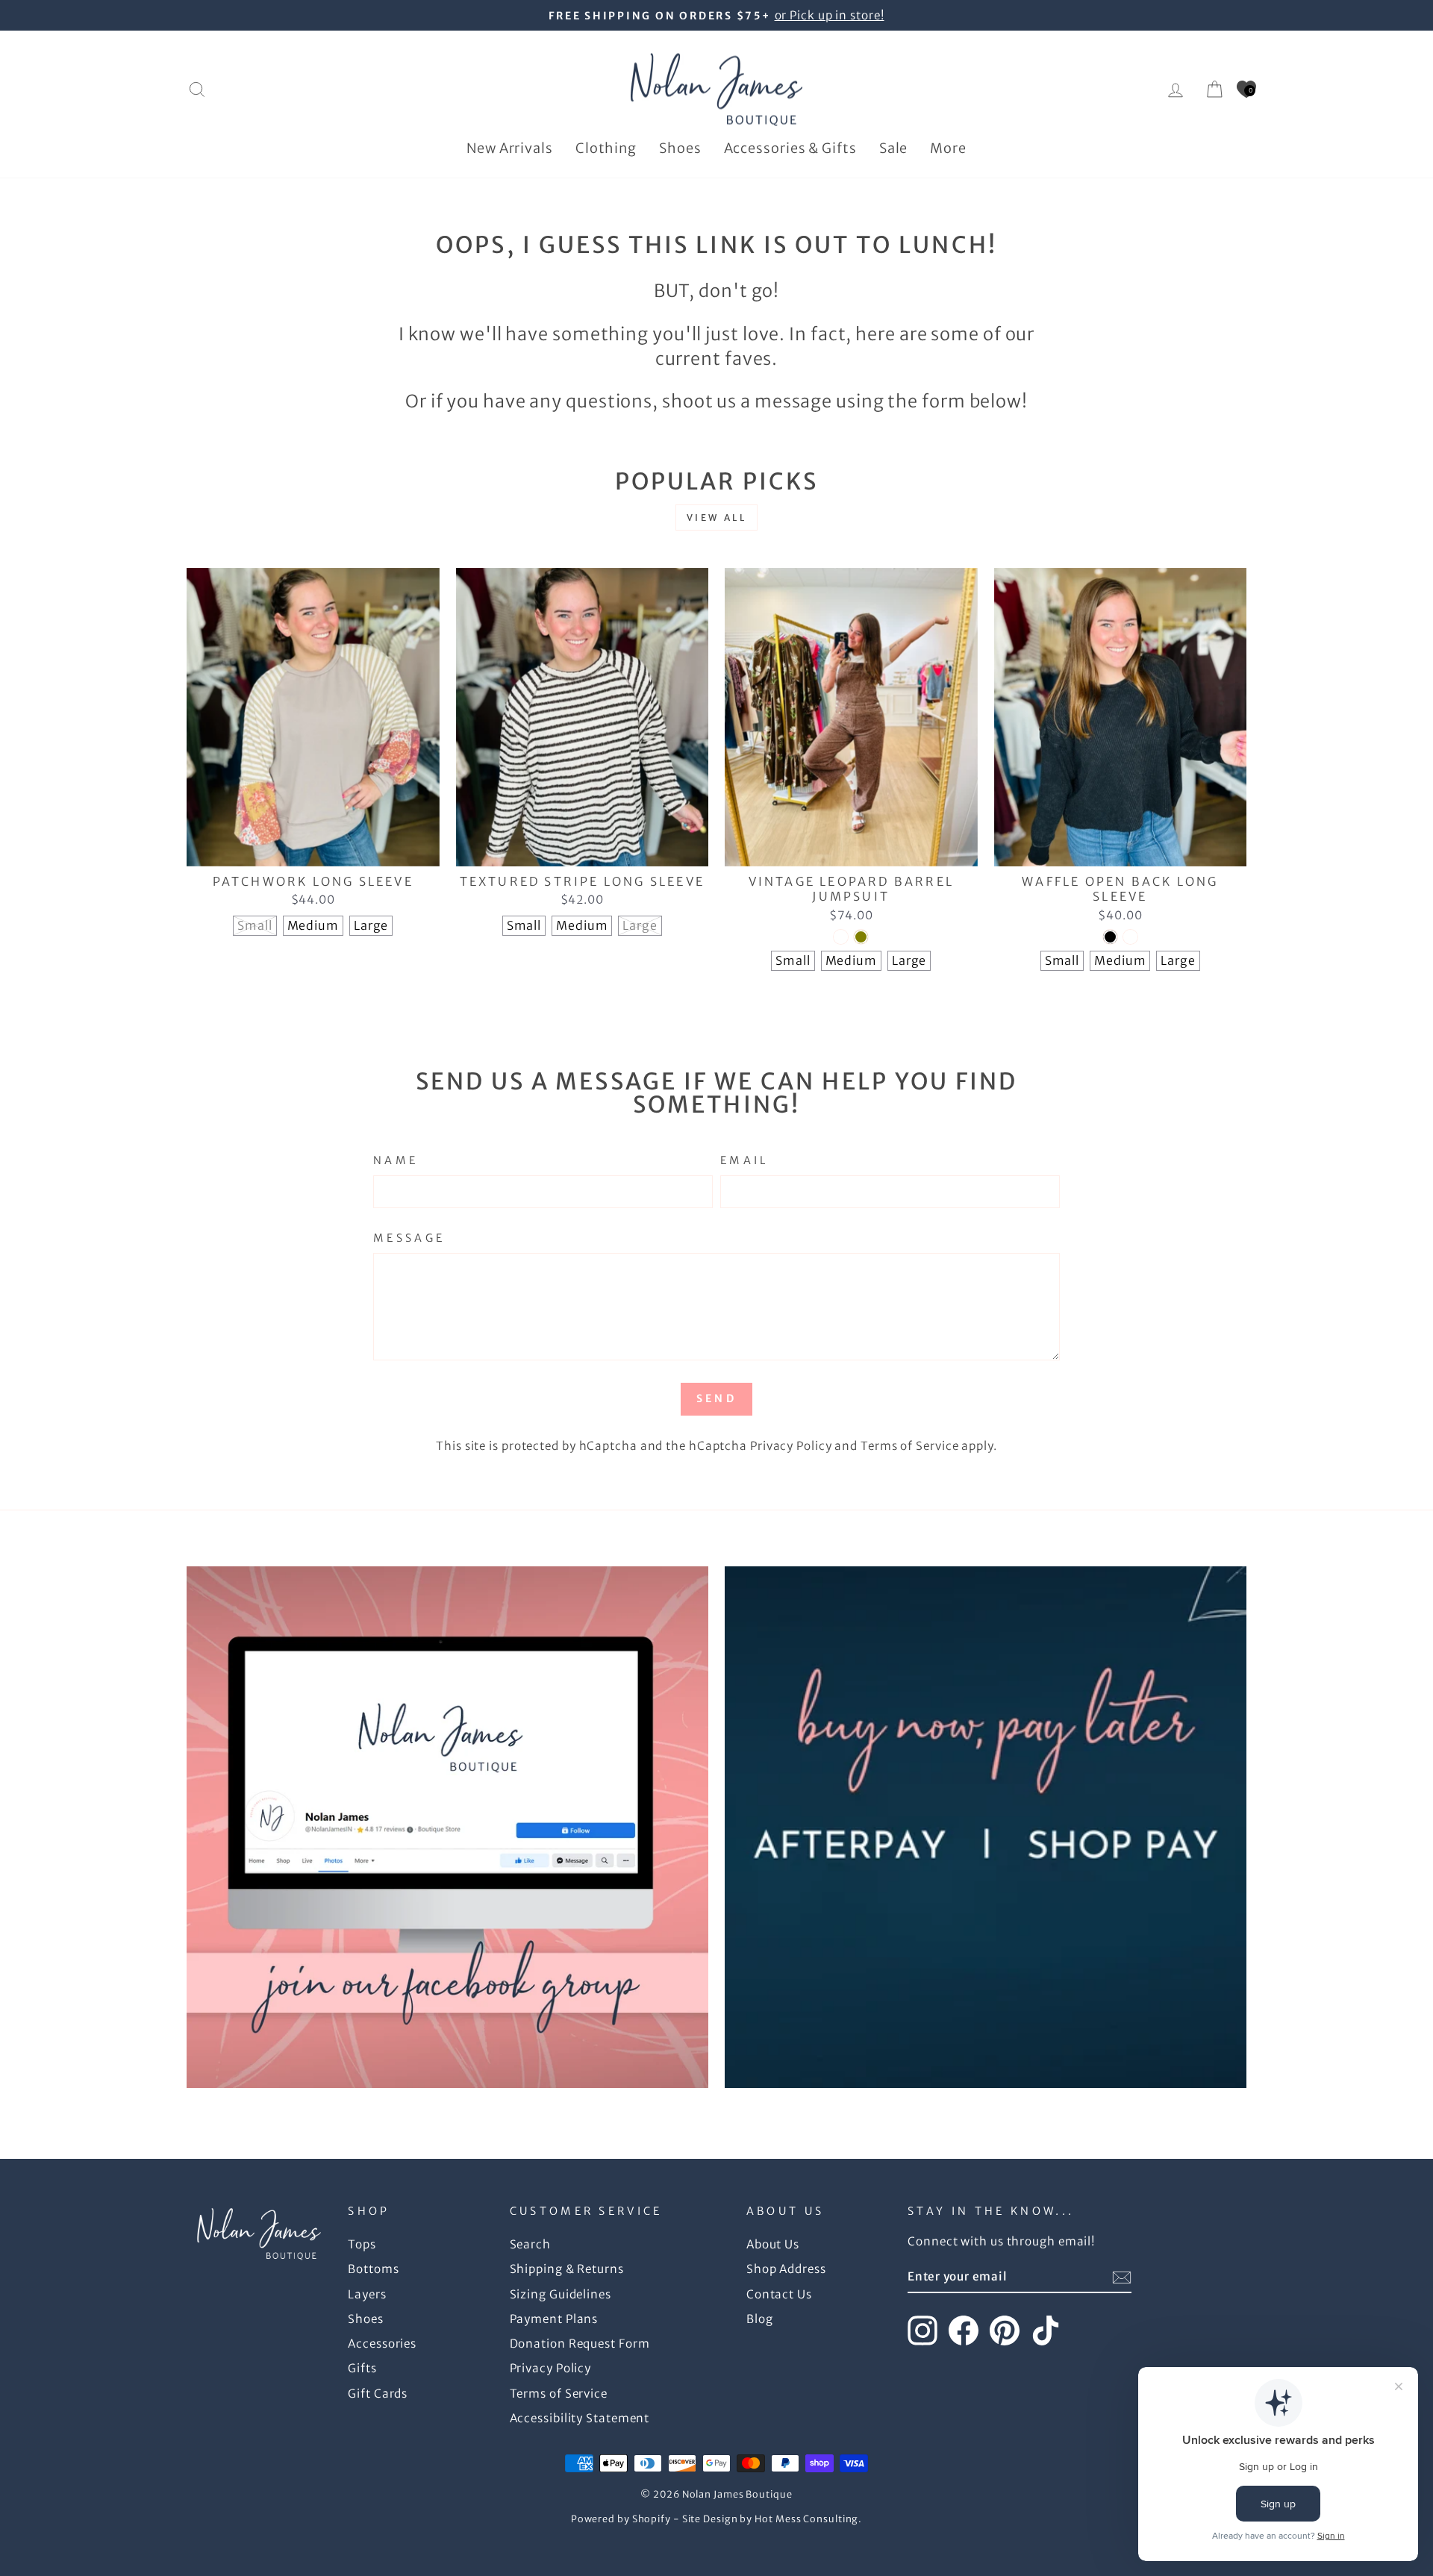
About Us (773, 2244)
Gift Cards (378, 2394)
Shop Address (786, 2269)
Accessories (382, 2344)
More (948, 148)
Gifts (362, 2368)
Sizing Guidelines (561, 2294)
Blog (760, 2319)
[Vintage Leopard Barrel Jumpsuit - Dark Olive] (861, 937)
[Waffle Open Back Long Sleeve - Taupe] (1130, 937)
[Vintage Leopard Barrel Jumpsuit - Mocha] (841, 937)
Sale (894, 148)
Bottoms (373, 2269)
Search (530, 2244)
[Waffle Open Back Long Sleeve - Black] (1110, 937)
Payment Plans (554, 2319)
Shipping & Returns (567, 2269)
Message (409, 1238)
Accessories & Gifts (790, 148)
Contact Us (779, 2294)
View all (717, 518)
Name (396, 1160)
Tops (362, 2244)
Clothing (606, 148)
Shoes (680, 148)
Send (716, 1398)
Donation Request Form (580, 2344)
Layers (367, 2294)
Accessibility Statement (580, 2418)
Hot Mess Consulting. (808, 2519)
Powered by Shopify (621, 2519)
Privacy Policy (791, 1446)
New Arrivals (510, 148)
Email (744, 1160)
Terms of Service (909, 1446)
